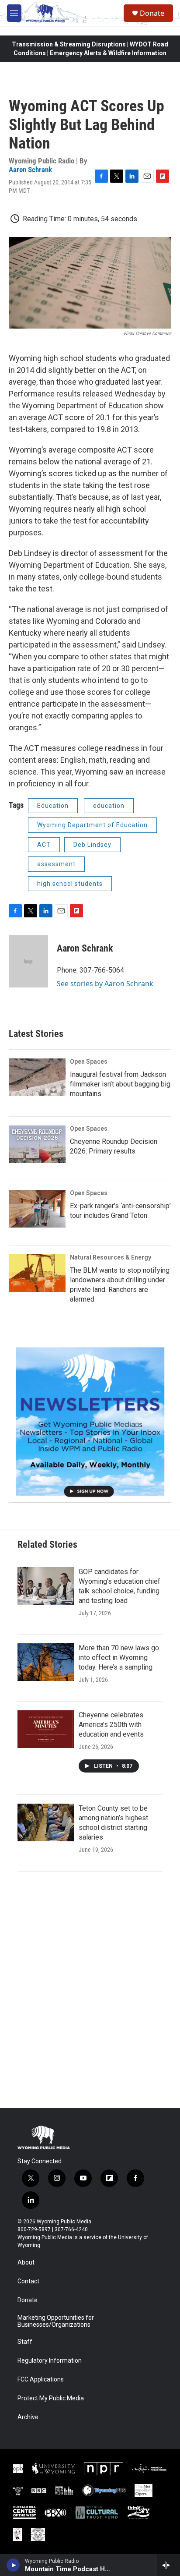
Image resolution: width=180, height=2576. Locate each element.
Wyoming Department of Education (92, 825)
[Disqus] (90, 1990)
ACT (44, 845)
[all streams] (168, 2565)
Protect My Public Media (51, 2398)
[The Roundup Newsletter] (90, 1421)
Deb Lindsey (92, 845)
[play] (13, 2565)
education (109, 806)
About (26, 2263)
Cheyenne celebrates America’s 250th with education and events (111, 1725)
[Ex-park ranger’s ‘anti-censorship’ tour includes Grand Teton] (37, 1209)
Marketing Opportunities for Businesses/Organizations (56, 2321)
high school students (70, 884)
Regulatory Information (50, 2361)
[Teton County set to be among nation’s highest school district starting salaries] (46, 1822)
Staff (25, 2342)
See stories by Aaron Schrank (105, 984)
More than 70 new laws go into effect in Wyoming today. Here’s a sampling (119, 1658)
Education (53, 806)
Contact (28, 2281)
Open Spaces (89, 1062)
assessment (56, 864)
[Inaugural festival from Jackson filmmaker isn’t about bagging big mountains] (37, 1077)
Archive (28, 2417)
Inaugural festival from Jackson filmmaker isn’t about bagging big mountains (120, 1084)
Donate (152, 13)
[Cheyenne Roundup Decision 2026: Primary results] (37, 1144)
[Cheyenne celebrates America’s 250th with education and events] (46, 1729)
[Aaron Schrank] (28, 961)
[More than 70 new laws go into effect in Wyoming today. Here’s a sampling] (46, 1662)
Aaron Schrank (30, 170)
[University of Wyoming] (53, 2469)
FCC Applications (41, 2380)
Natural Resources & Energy (111, 1257)
